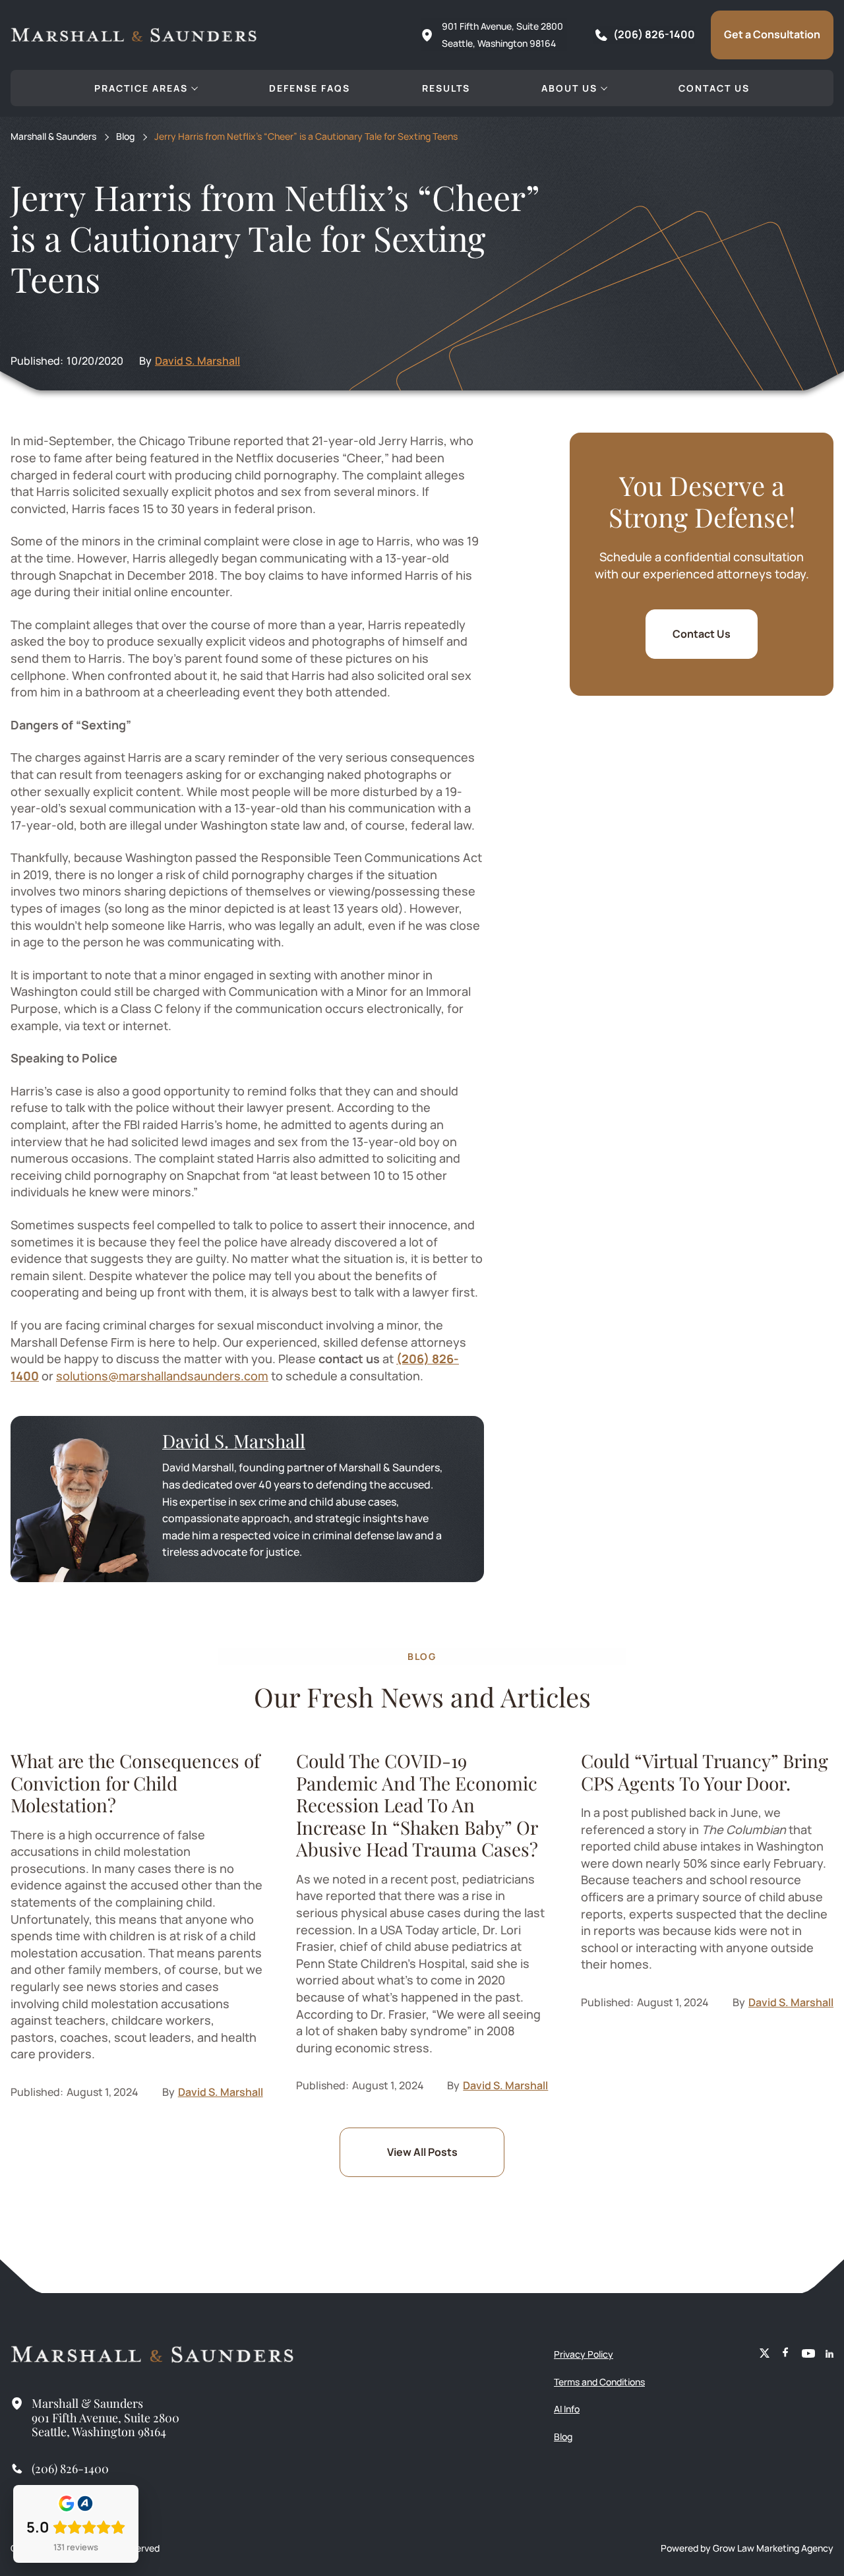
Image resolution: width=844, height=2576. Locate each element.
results (446, 88)
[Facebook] (786, 2354)
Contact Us (702, 634)
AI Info (567, 2409)
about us (569, 88)
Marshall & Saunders (53, 137)
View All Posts (422, 2152)
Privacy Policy (584, 2354)
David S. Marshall (197, 361)
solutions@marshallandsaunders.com (162, 1376)
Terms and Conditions (599, 2382)
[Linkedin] (829, 2354)
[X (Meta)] (765, 2354)
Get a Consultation (772, 34)
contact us (714, 88)
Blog (125, 137)
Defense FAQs (310, 88)
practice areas (141, 88)
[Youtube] (808, 2354)
